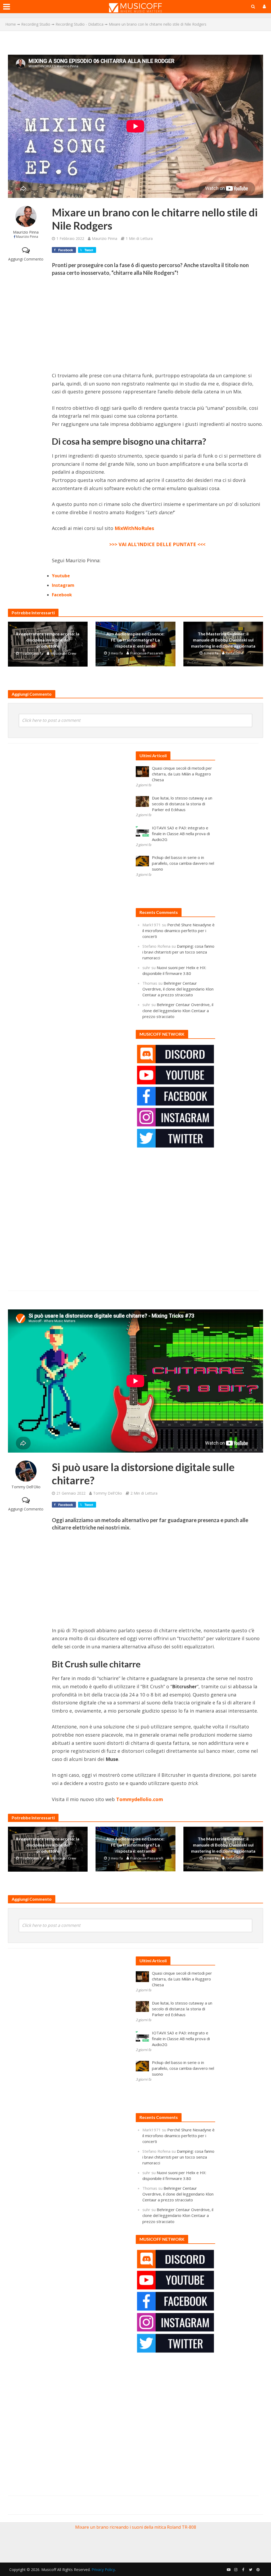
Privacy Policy (103, 2570)
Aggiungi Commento (26, 259)
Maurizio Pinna (26, 232)
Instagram (63, 585)
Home (11, 24)
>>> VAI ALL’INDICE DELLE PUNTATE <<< (157, 544)
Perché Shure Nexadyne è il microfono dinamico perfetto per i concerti (179, 931)
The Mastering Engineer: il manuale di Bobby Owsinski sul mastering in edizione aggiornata (223, 640)
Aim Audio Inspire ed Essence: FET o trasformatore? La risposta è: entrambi (135, 640)
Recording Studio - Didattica (80, 24)
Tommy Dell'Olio (26, 1487)
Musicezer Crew (63, 653)
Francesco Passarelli (147, 653)
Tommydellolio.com (140, 1799)
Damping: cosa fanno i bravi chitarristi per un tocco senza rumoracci (178, 952)
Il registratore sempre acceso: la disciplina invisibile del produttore (48, 640)
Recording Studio (36, 24)
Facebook (62, 595)
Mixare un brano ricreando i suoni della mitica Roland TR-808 (136, 2527)
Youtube (61, 576)
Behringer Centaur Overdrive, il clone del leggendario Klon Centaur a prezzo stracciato (178, 989)
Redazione (234, 653)
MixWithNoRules (134, 528)
